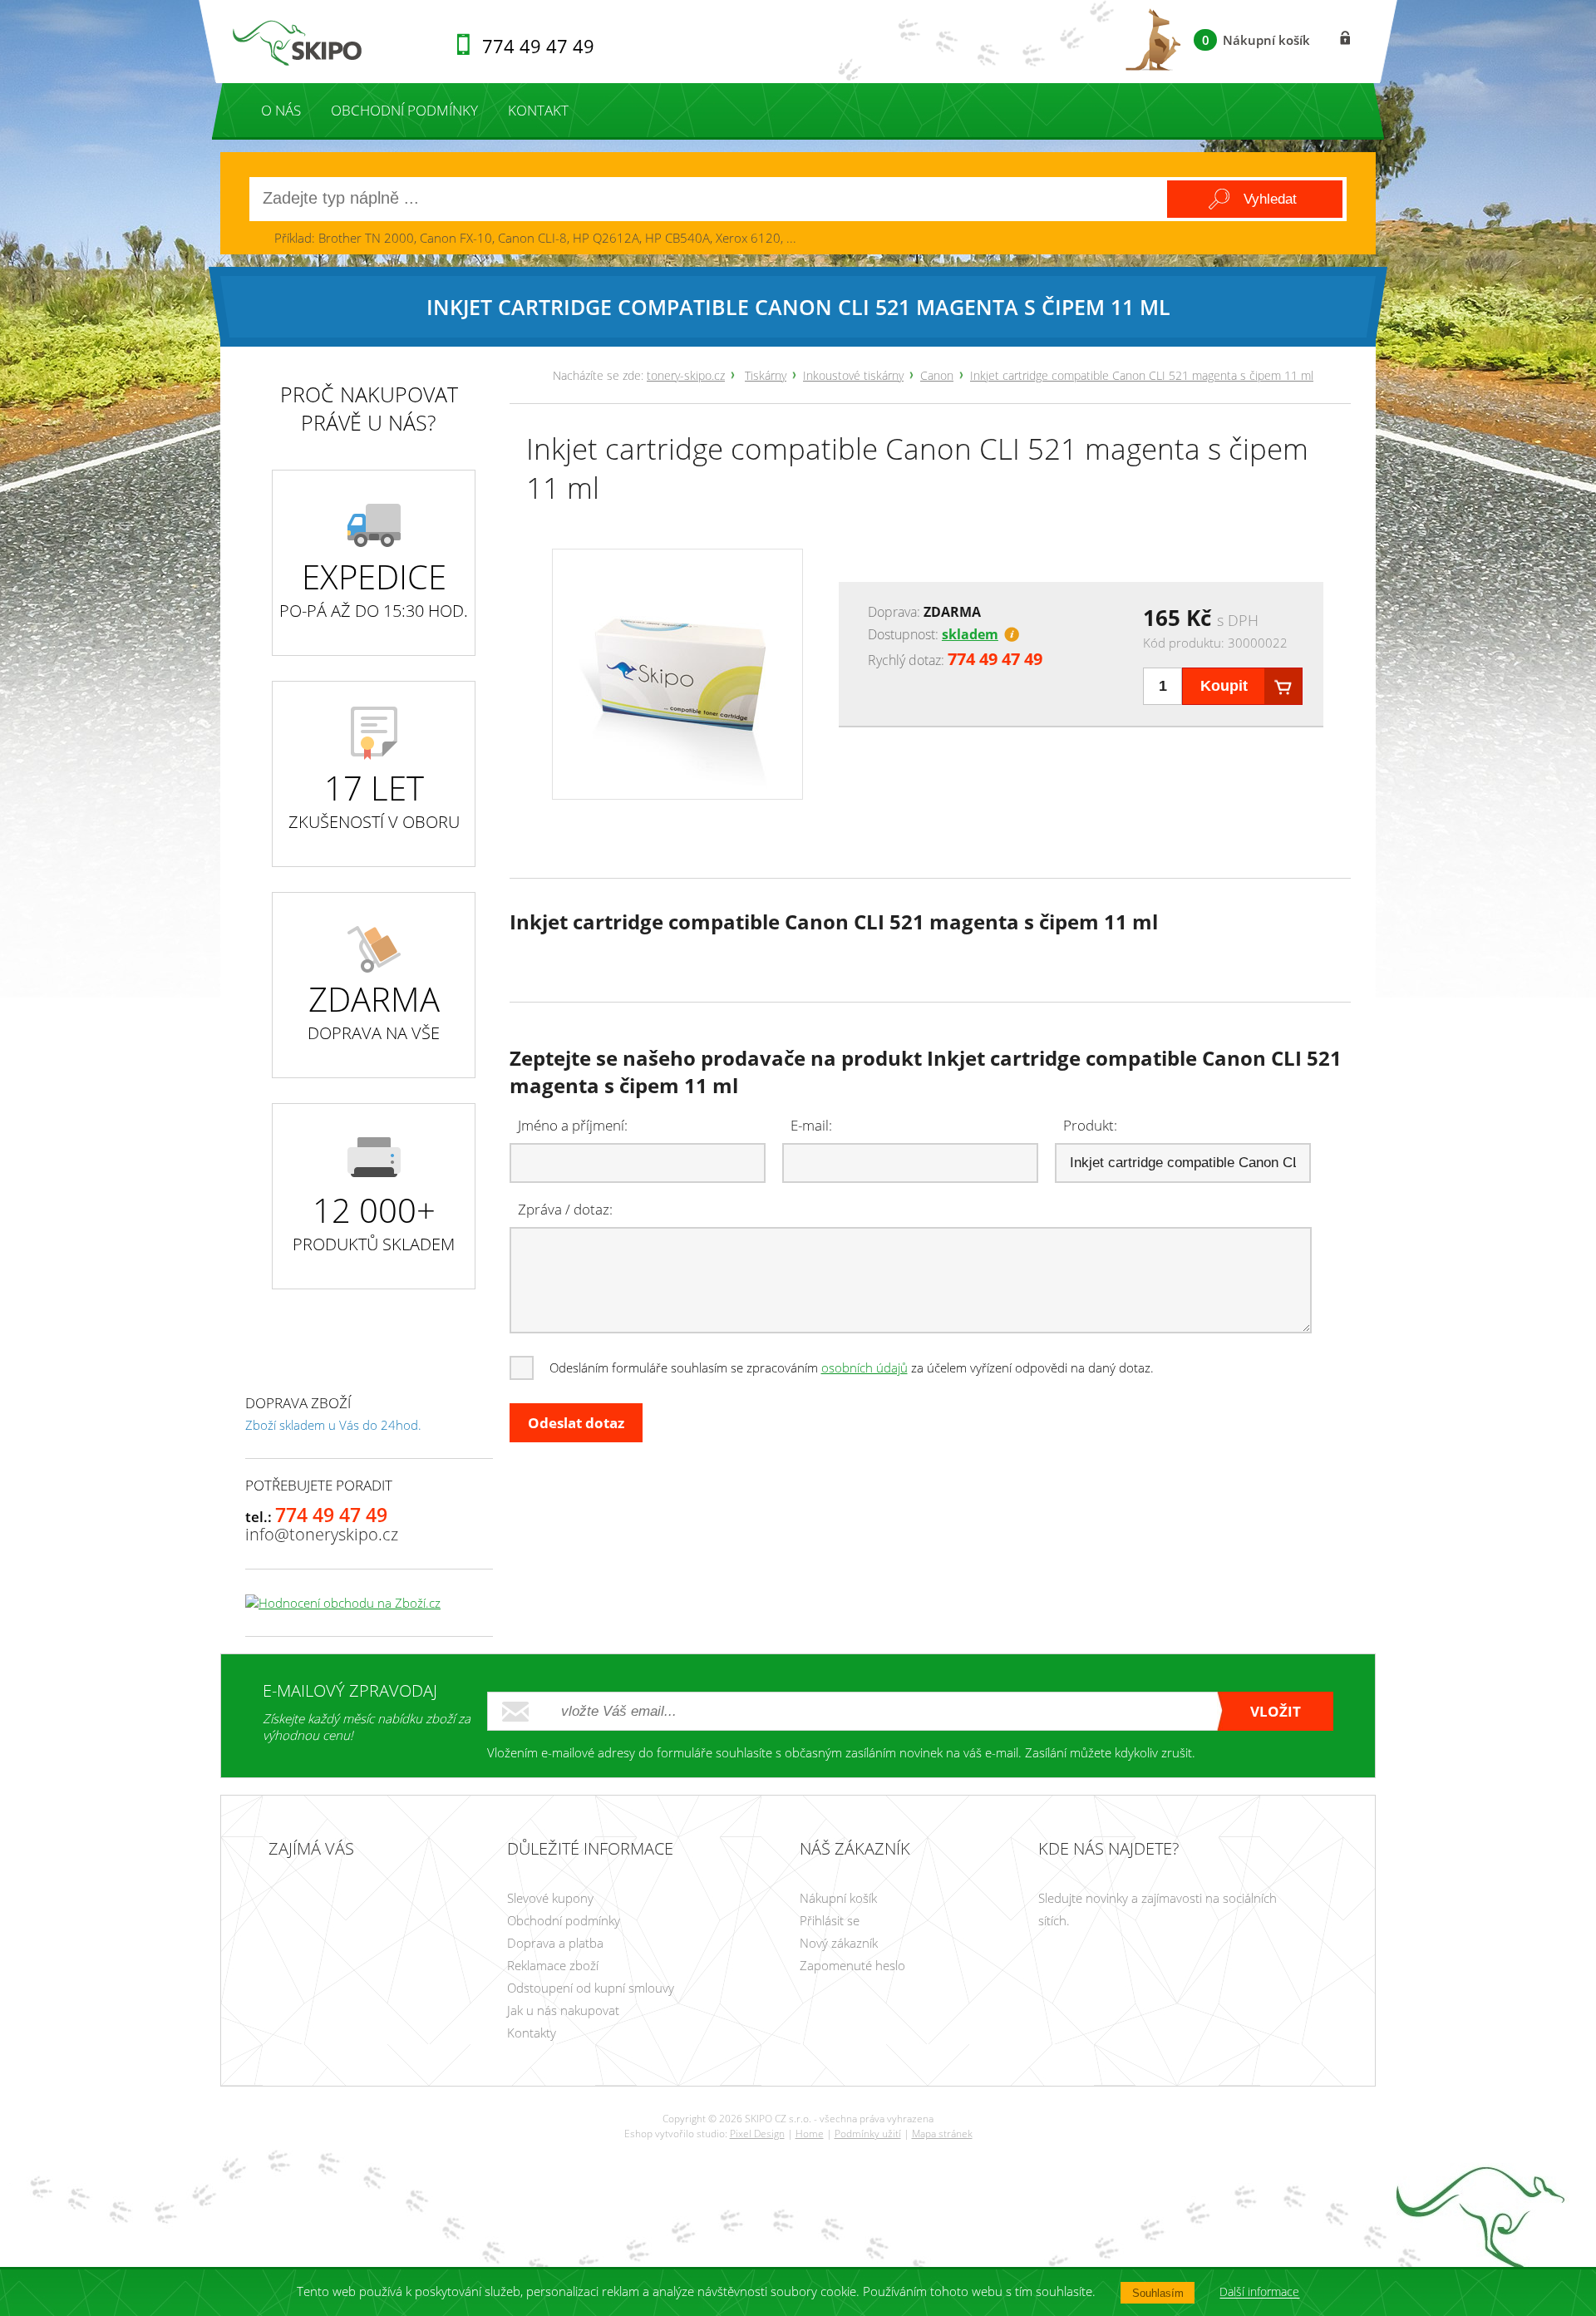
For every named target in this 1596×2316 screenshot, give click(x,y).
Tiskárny (766, 375)
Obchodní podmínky (404, 110)
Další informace (1259, 2292)
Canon (937, 375)
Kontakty (532, 2033)
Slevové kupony (550, 1898)
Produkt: (1090, 1125)
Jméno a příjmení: (573, 1125)
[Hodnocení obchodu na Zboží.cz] (343, 1603)
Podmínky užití (868, 2134)
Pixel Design (757, 2134)
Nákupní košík (838, 1898)
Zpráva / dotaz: (565, 1209)
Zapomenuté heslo (852, 1965)
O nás (281, 110)
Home (810, 2134)
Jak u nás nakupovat (563, 2010)
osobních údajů (864, 1367)
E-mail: (811, 1125)
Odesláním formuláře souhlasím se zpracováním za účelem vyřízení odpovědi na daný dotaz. (852, 1367)
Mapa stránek (942, 2134)
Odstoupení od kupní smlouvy (591, 1988)
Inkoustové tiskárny (853, 375)
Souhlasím (1158, 2293)
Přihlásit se (830, 1920)
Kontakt (538, 110)
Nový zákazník (839, 1943)
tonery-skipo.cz (686, 375)
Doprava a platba (555, 1943)
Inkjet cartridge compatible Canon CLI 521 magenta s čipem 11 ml (1142, 375)
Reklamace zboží (553, 1965)
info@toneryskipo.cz (322, 1534)
